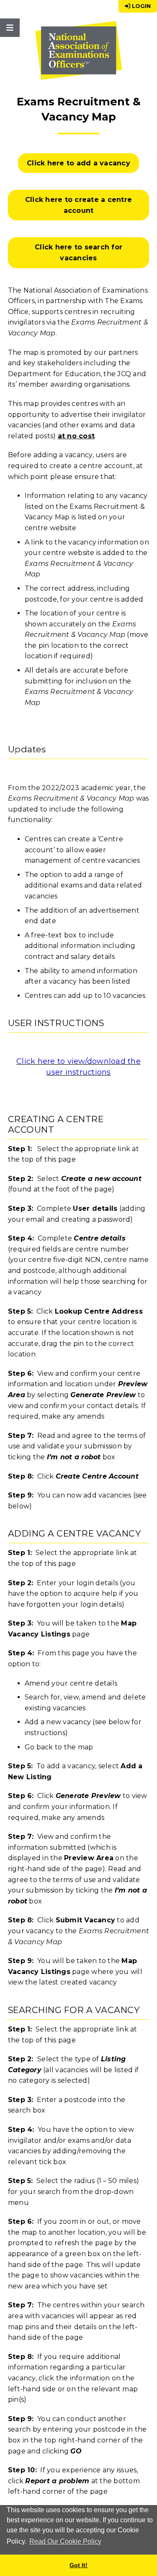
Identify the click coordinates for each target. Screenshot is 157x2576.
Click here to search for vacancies (78, 253)
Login (140, 6)
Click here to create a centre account (78, 205)
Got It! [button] (78, 2565)
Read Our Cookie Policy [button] (65, 2541)
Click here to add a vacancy (78, 163)
